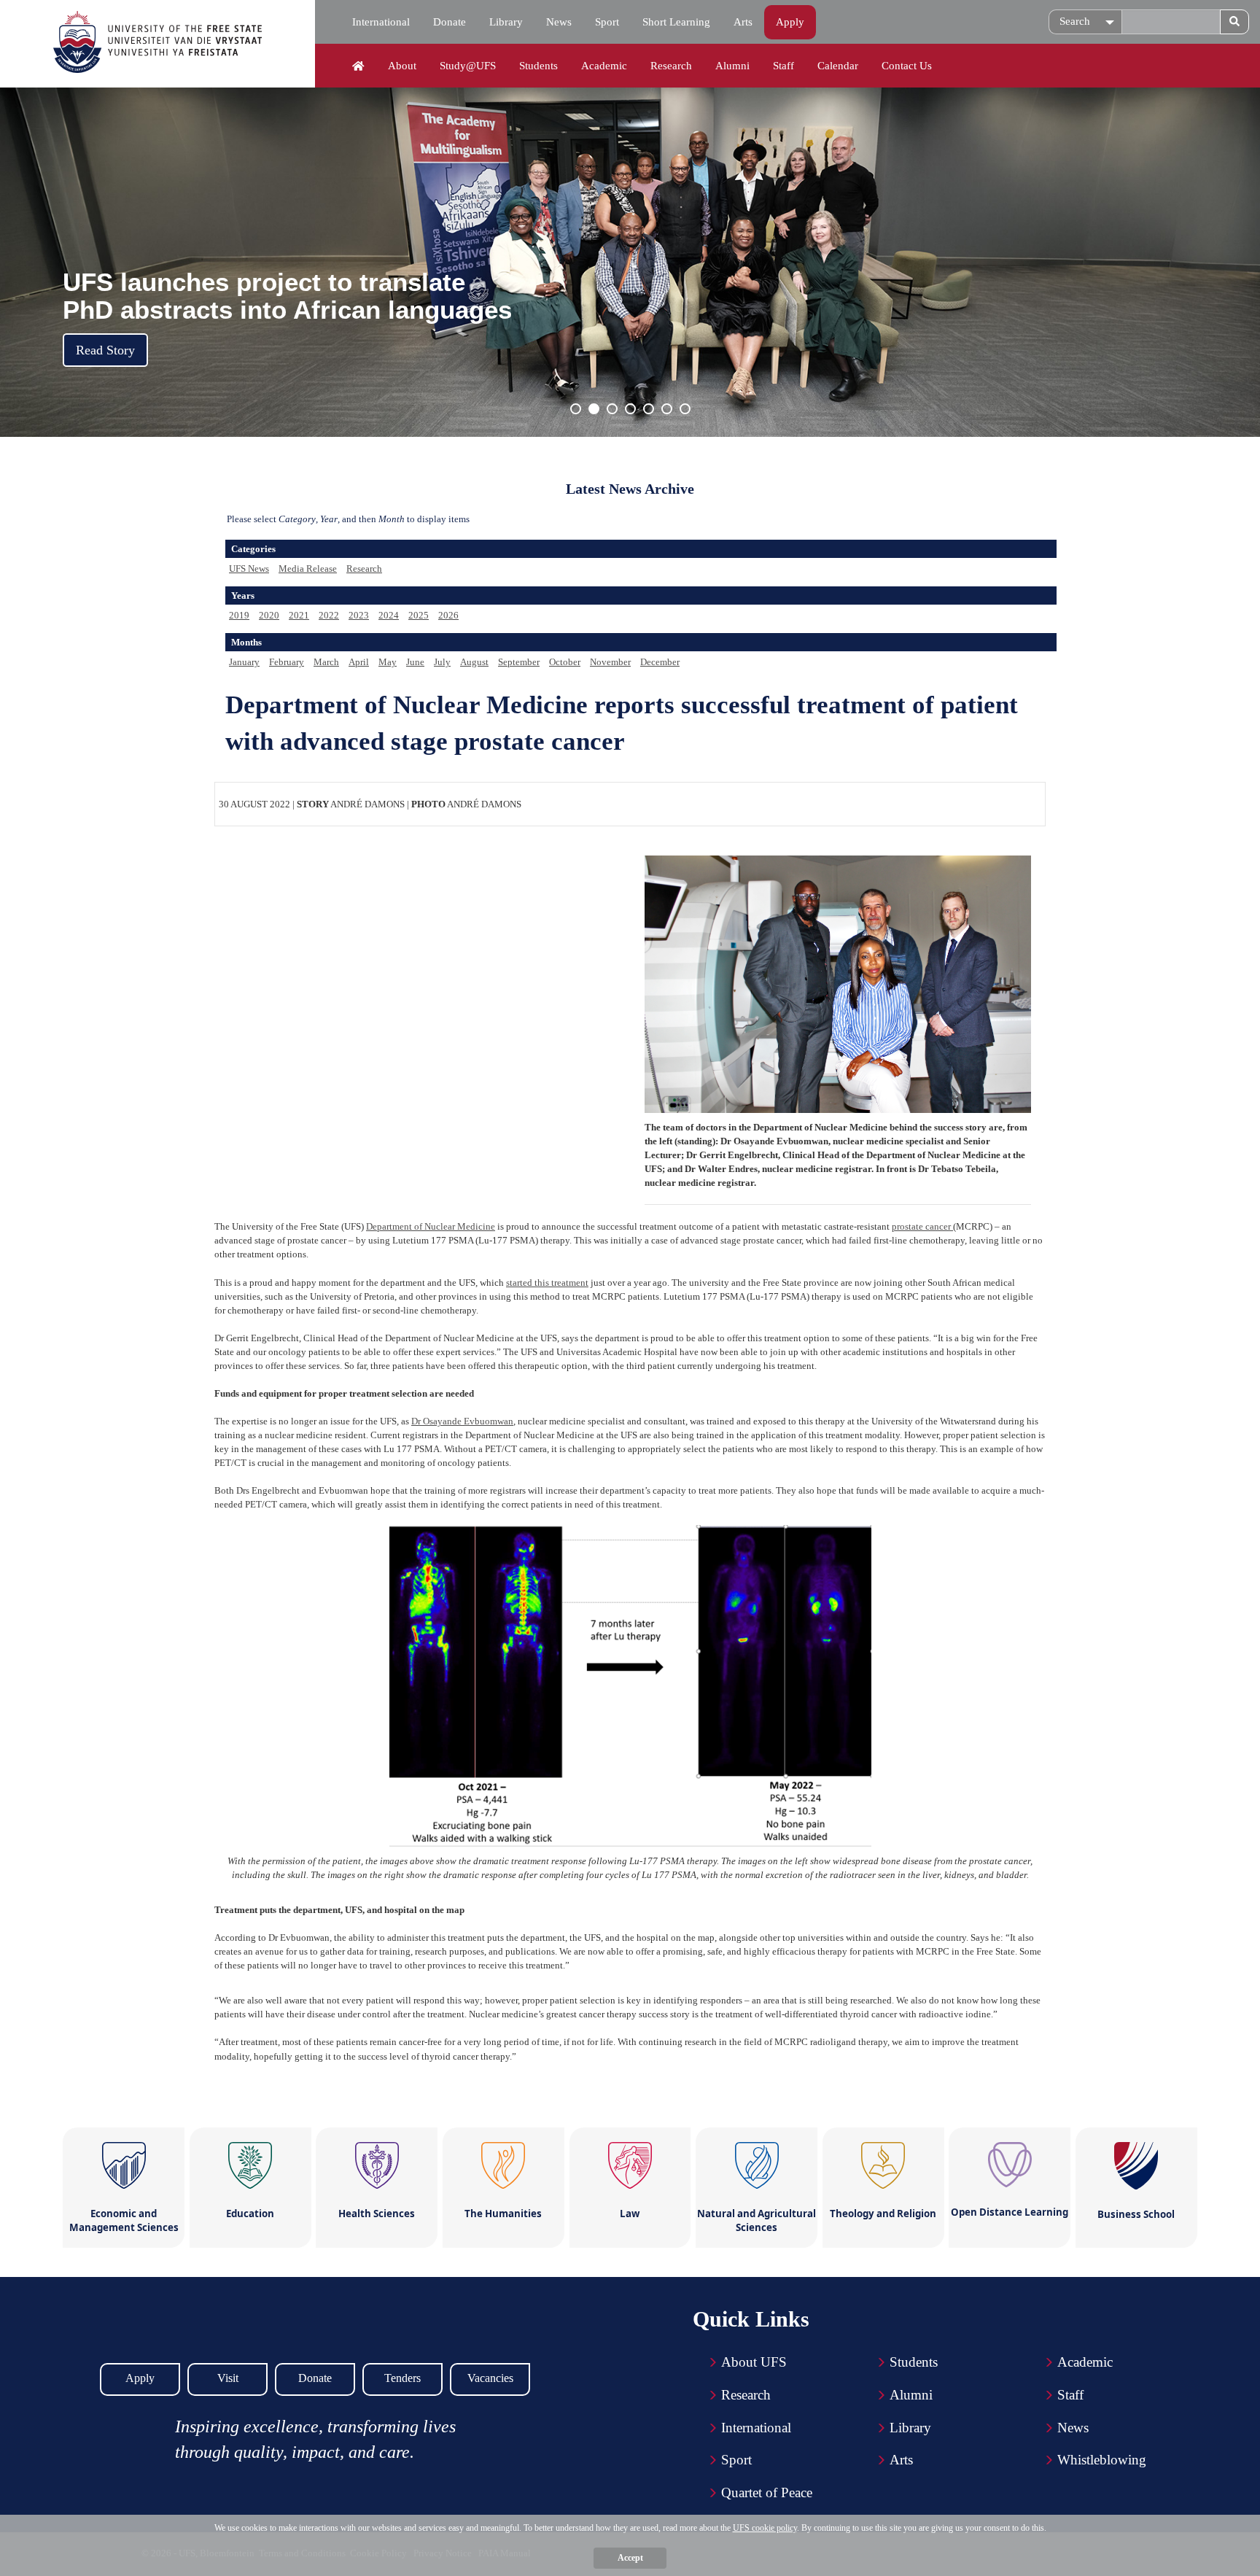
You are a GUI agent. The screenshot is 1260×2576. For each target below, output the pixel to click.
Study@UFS (468, 66)
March (326, 662)
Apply (790, 22)
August (474, 662)
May (388, 662)
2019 (239, 615)
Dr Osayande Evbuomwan (462, 1421)
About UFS (754, 2362)
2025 (419, 615)
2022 (329, 615)
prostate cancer (922, 1226)
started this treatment (547, 1283)
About (402, 66)
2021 (299, 615)
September (519, 662)
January (244, 662)
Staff (783, 66)
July (442, 662)
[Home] (358, 66)
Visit (228, 2378)
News (559, 22)
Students (538, 66)
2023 (359, 615)
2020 (269, 615)
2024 (389, 615)
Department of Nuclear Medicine (431, 1226)
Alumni (732, 66)
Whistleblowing (1102, 2460)
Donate (450, 22)
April (359, 662)
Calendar (838, 66)
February (287, 662)
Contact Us (907, 66)
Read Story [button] (105, 350)
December (660, 662)
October (565, 662)
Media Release (308, 569)
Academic (604, 66)
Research (671, 66)
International (381, 22)
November (610, 662)
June (415, 662)
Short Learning (676, 22)
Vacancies (490, 2378)
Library (506, 22)
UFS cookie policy (765, 2528)
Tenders (402, 2378)
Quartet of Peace (767, 2492)
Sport (607, 22)
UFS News (249, 569)
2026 (448, 615)
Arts (743, 22)
